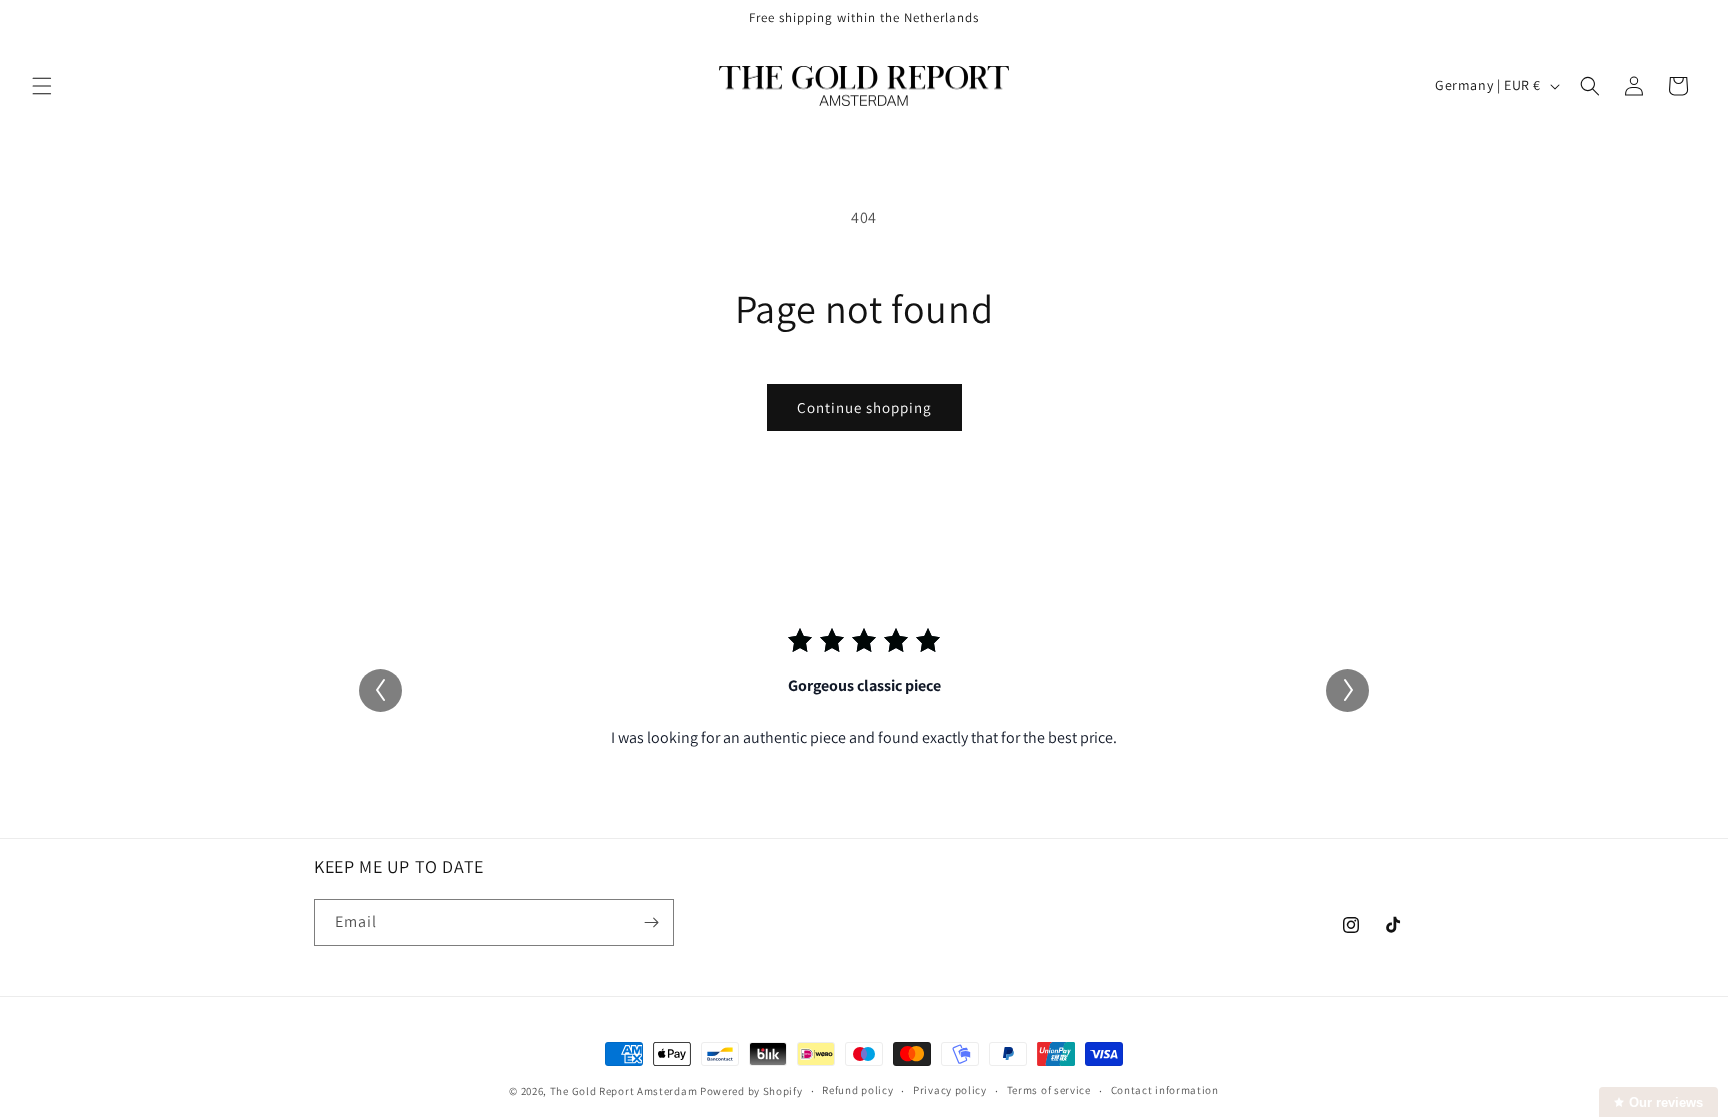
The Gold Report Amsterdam (624, 1091)
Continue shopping (864, 407)
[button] (42, 86)
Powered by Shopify (751, 1091)
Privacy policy (950, 1090)
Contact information (1165, 1090)
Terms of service (1049, 1090)
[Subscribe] (651, 922)
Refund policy (857, 1090)
